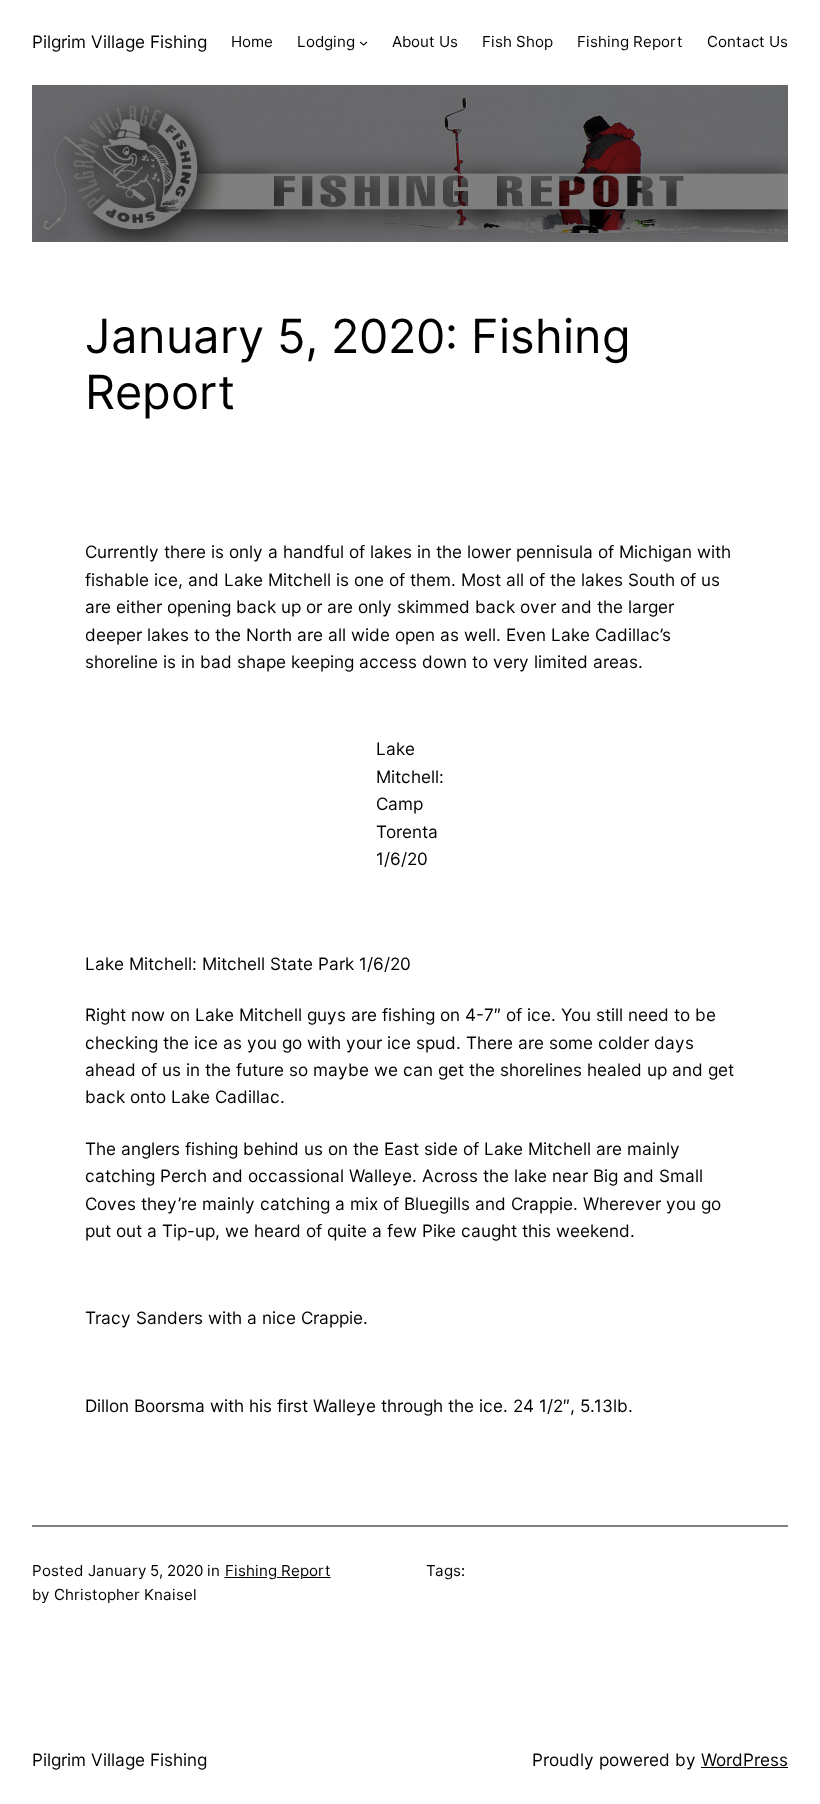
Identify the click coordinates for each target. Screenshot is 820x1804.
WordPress (744, 1759)
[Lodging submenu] (363, 42)
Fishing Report (278, 1570)
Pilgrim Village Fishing (119, 41)
